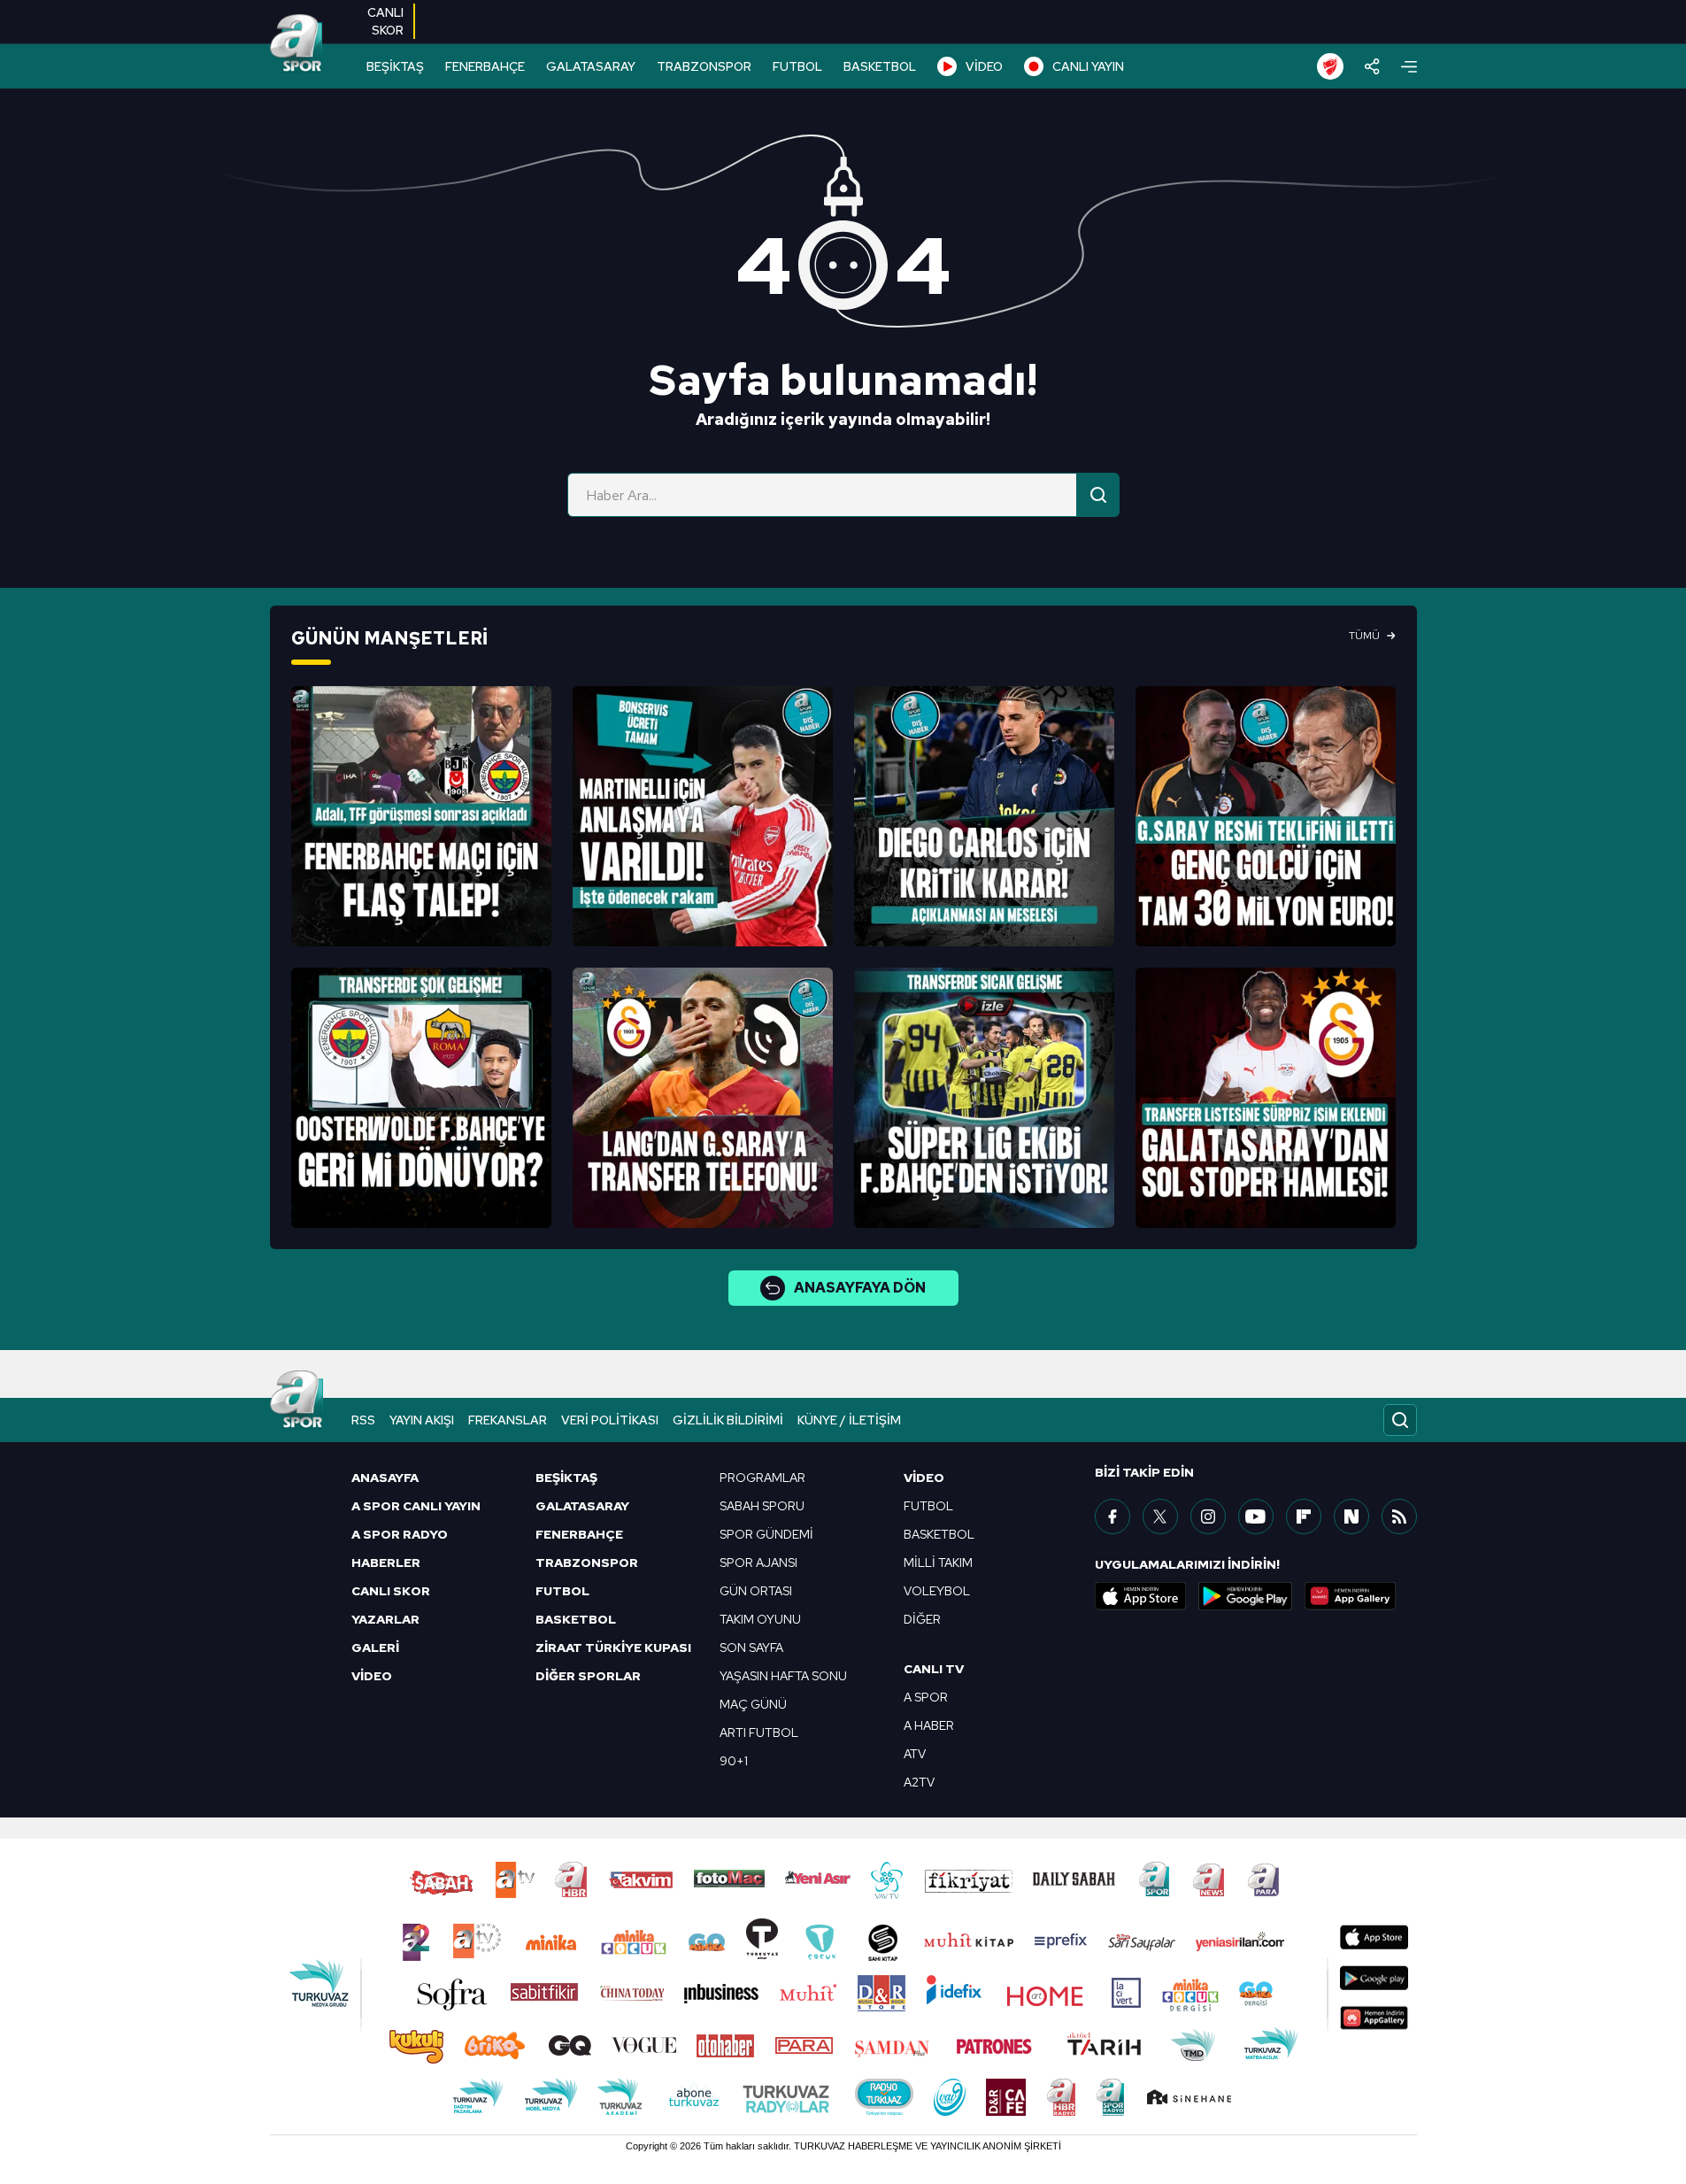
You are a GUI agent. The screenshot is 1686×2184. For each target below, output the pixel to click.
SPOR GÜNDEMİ (766, 1534)
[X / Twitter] (1160, 1516)
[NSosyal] (1351, 1516)
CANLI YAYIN (1088, 66)
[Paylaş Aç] (1372, 66)
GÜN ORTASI (756, 1591)
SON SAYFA (751, 1648)
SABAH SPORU (762, 1506)
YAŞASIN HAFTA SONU (783, 1676)
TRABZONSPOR (704, 66)
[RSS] (1399, 1516)
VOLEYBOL (937, 1591)
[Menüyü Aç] (1409, 67)
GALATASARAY (591, 66)
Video (924, 1478)
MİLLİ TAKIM (938, 1563)
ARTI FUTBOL (759, 1733)
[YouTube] (1256, 1516)
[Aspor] (421, 816)
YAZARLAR (385, 1619)
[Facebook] (1112, 1516)
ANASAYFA (385, 1478)
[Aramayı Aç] (1400, 1420)
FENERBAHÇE (485, 66)
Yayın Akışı (422, 1420)
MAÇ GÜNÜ (753, 1704)
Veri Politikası (610, 1420)
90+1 (734, 1761)
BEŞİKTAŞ (395, 66)
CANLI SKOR (391, 1591)
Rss (363, 1420)
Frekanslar (508, 1420)
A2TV (919, 1782)
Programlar (762, 1478)
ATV (915, 1754)
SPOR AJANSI (758, 1563)
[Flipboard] (1304, 1516)
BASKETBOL (880, 66)
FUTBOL (797, 66)
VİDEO (984, 66)
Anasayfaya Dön (860, 1288)
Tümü (1364, 636)
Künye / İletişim (849, 1420)
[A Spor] (296, 44)
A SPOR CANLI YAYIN (416, 1506)
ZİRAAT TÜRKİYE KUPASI (613, 1648)
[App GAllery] (1351, 1596)
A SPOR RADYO (400, 1534)
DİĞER (922, 1619)
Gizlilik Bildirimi (728, 1420)
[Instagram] (1208, 1516)
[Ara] (1098, 495)
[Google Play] (1245, 1596)
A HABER (929, 1725)
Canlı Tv (934, 1669)
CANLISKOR (385, 21)
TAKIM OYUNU (760, 1619)
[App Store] (1141, 1596)
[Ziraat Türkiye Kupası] (1330, 66)
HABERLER (386, 1563)
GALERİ (375, 1648)
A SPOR (926, 1697)
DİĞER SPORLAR (588, 1676)
